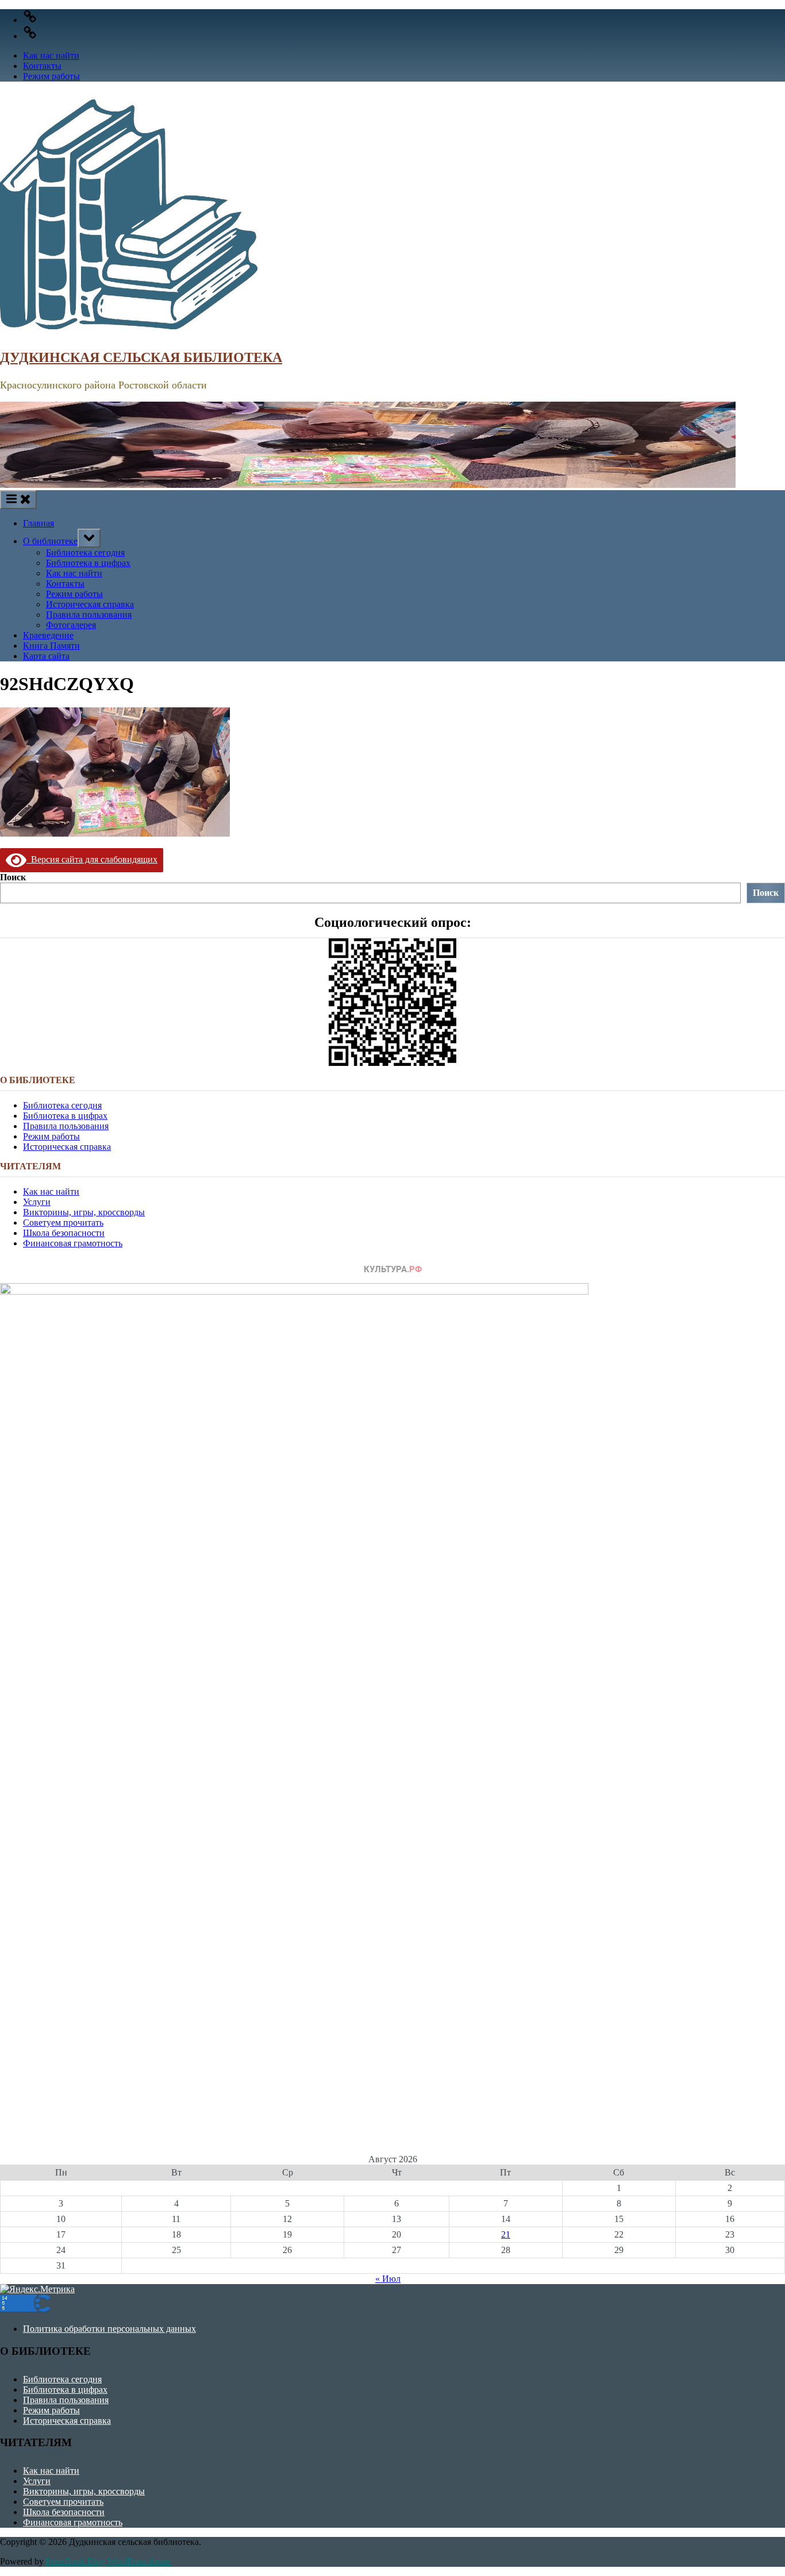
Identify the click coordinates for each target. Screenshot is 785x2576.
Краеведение (48, 635)
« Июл (388, 2279)
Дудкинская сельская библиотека (141, 357)
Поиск (13, 877)
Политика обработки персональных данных (109, 2329)
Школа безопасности (64, 1233)
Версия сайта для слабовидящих (92, 859)
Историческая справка (90, 604)
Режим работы (51, 76)
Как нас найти (51, 55)
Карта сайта (46, 656)
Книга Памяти (51, 646)
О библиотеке (50, 541)
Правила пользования (89, 615)
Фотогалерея (71, 625)
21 (506, 2234)
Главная (39, 523)
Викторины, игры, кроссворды (84, 1212)
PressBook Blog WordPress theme (108, 2561)
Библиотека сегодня (85, 552)
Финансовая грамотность (73, 1243)
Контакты (42, 66)
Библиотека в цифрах (88, 563)
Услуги (37, 1202)
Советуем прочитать (63, 1222)
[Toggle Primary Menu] (18, 500)
